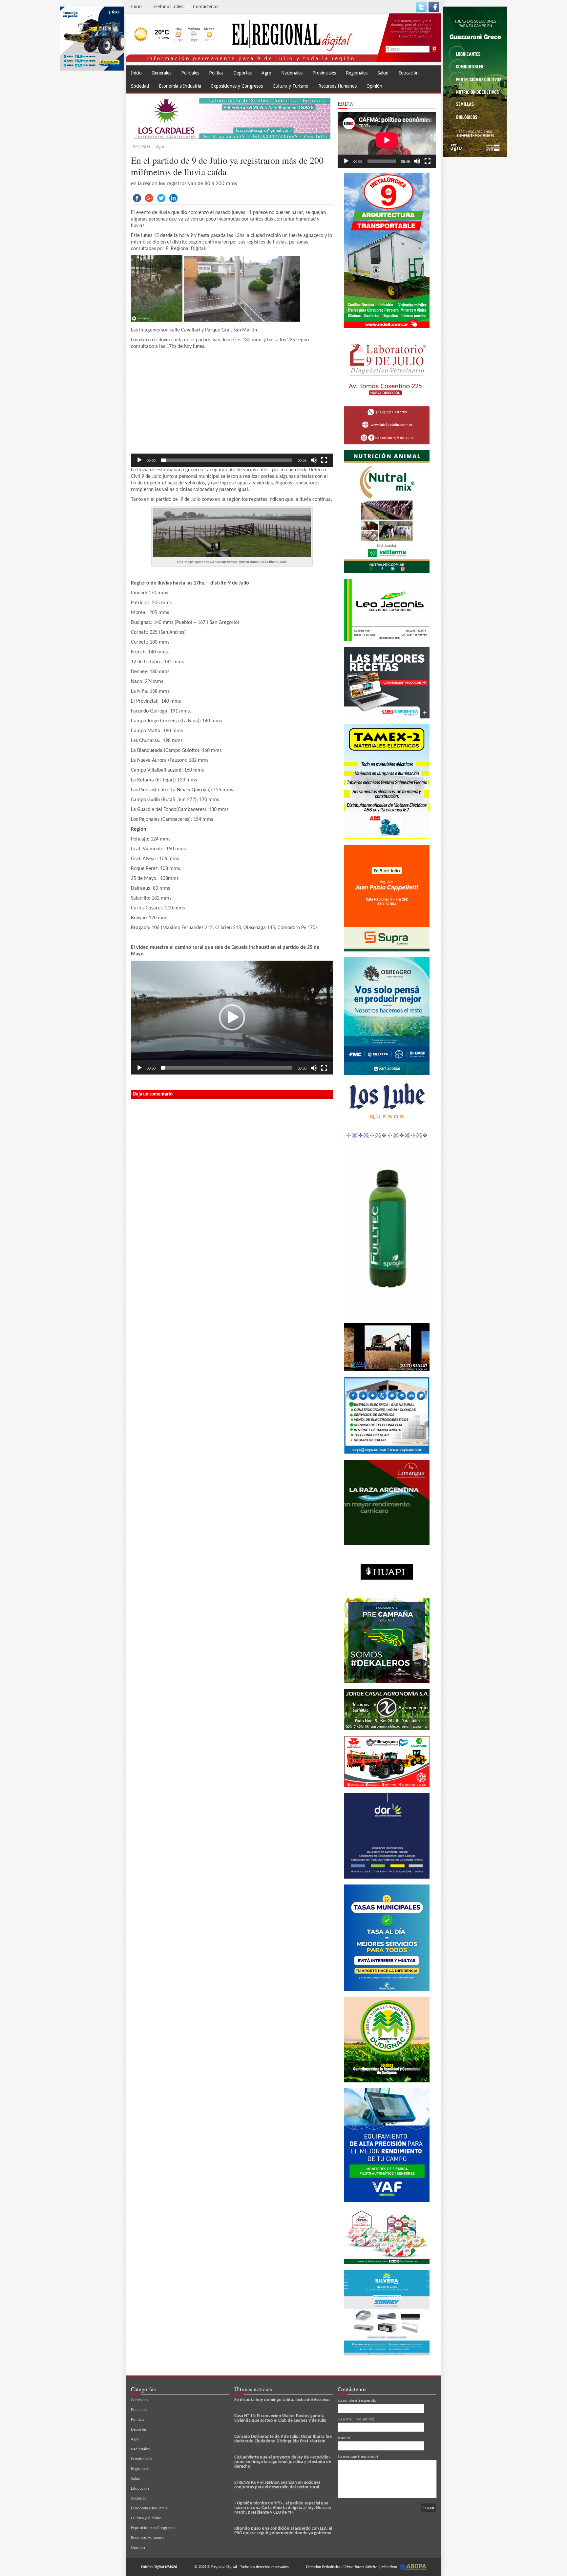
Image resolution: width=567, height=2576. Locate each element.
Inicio (136, 7)
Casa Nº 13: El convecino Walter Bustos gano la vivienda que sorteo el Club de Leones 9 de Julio (280, 2418)
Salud (383, 73)
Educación (409, 73)
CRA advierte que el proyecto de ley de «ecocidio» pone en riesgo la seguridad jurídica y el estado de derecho (283, 2462)
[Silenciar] (314, 460)
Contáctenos (206, 7)
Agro (266, 73)
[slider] (227, 460)
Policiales (190, 73)
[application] (232, 410)
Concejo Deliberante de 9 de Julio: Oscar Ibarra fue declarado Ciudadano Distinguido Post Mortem (283, 2439)
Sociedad (140, 86)
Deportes (242, 73)
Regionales (357, 73)
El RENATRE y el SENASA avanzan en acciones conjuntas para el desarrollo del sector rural (277, 2485)
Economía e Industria (180, 86)
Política (216, 73)
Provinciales (324, 73)
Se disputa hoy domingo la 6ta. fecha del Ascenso (282, 2400)
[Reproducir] (139, 460)
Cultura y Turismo (291, 86)
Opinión (374, 86)
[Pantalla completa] (324, 460)
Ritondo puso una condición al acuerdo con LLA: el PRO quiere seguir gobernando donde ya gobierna (283, 2531)
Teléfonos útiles (167, 7)
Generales (161, 73)
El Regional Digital (222, 2567)
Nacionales (292, 73)
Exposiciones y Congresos (237, 86)
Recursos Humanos (337, 86)
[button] (232, 410)
